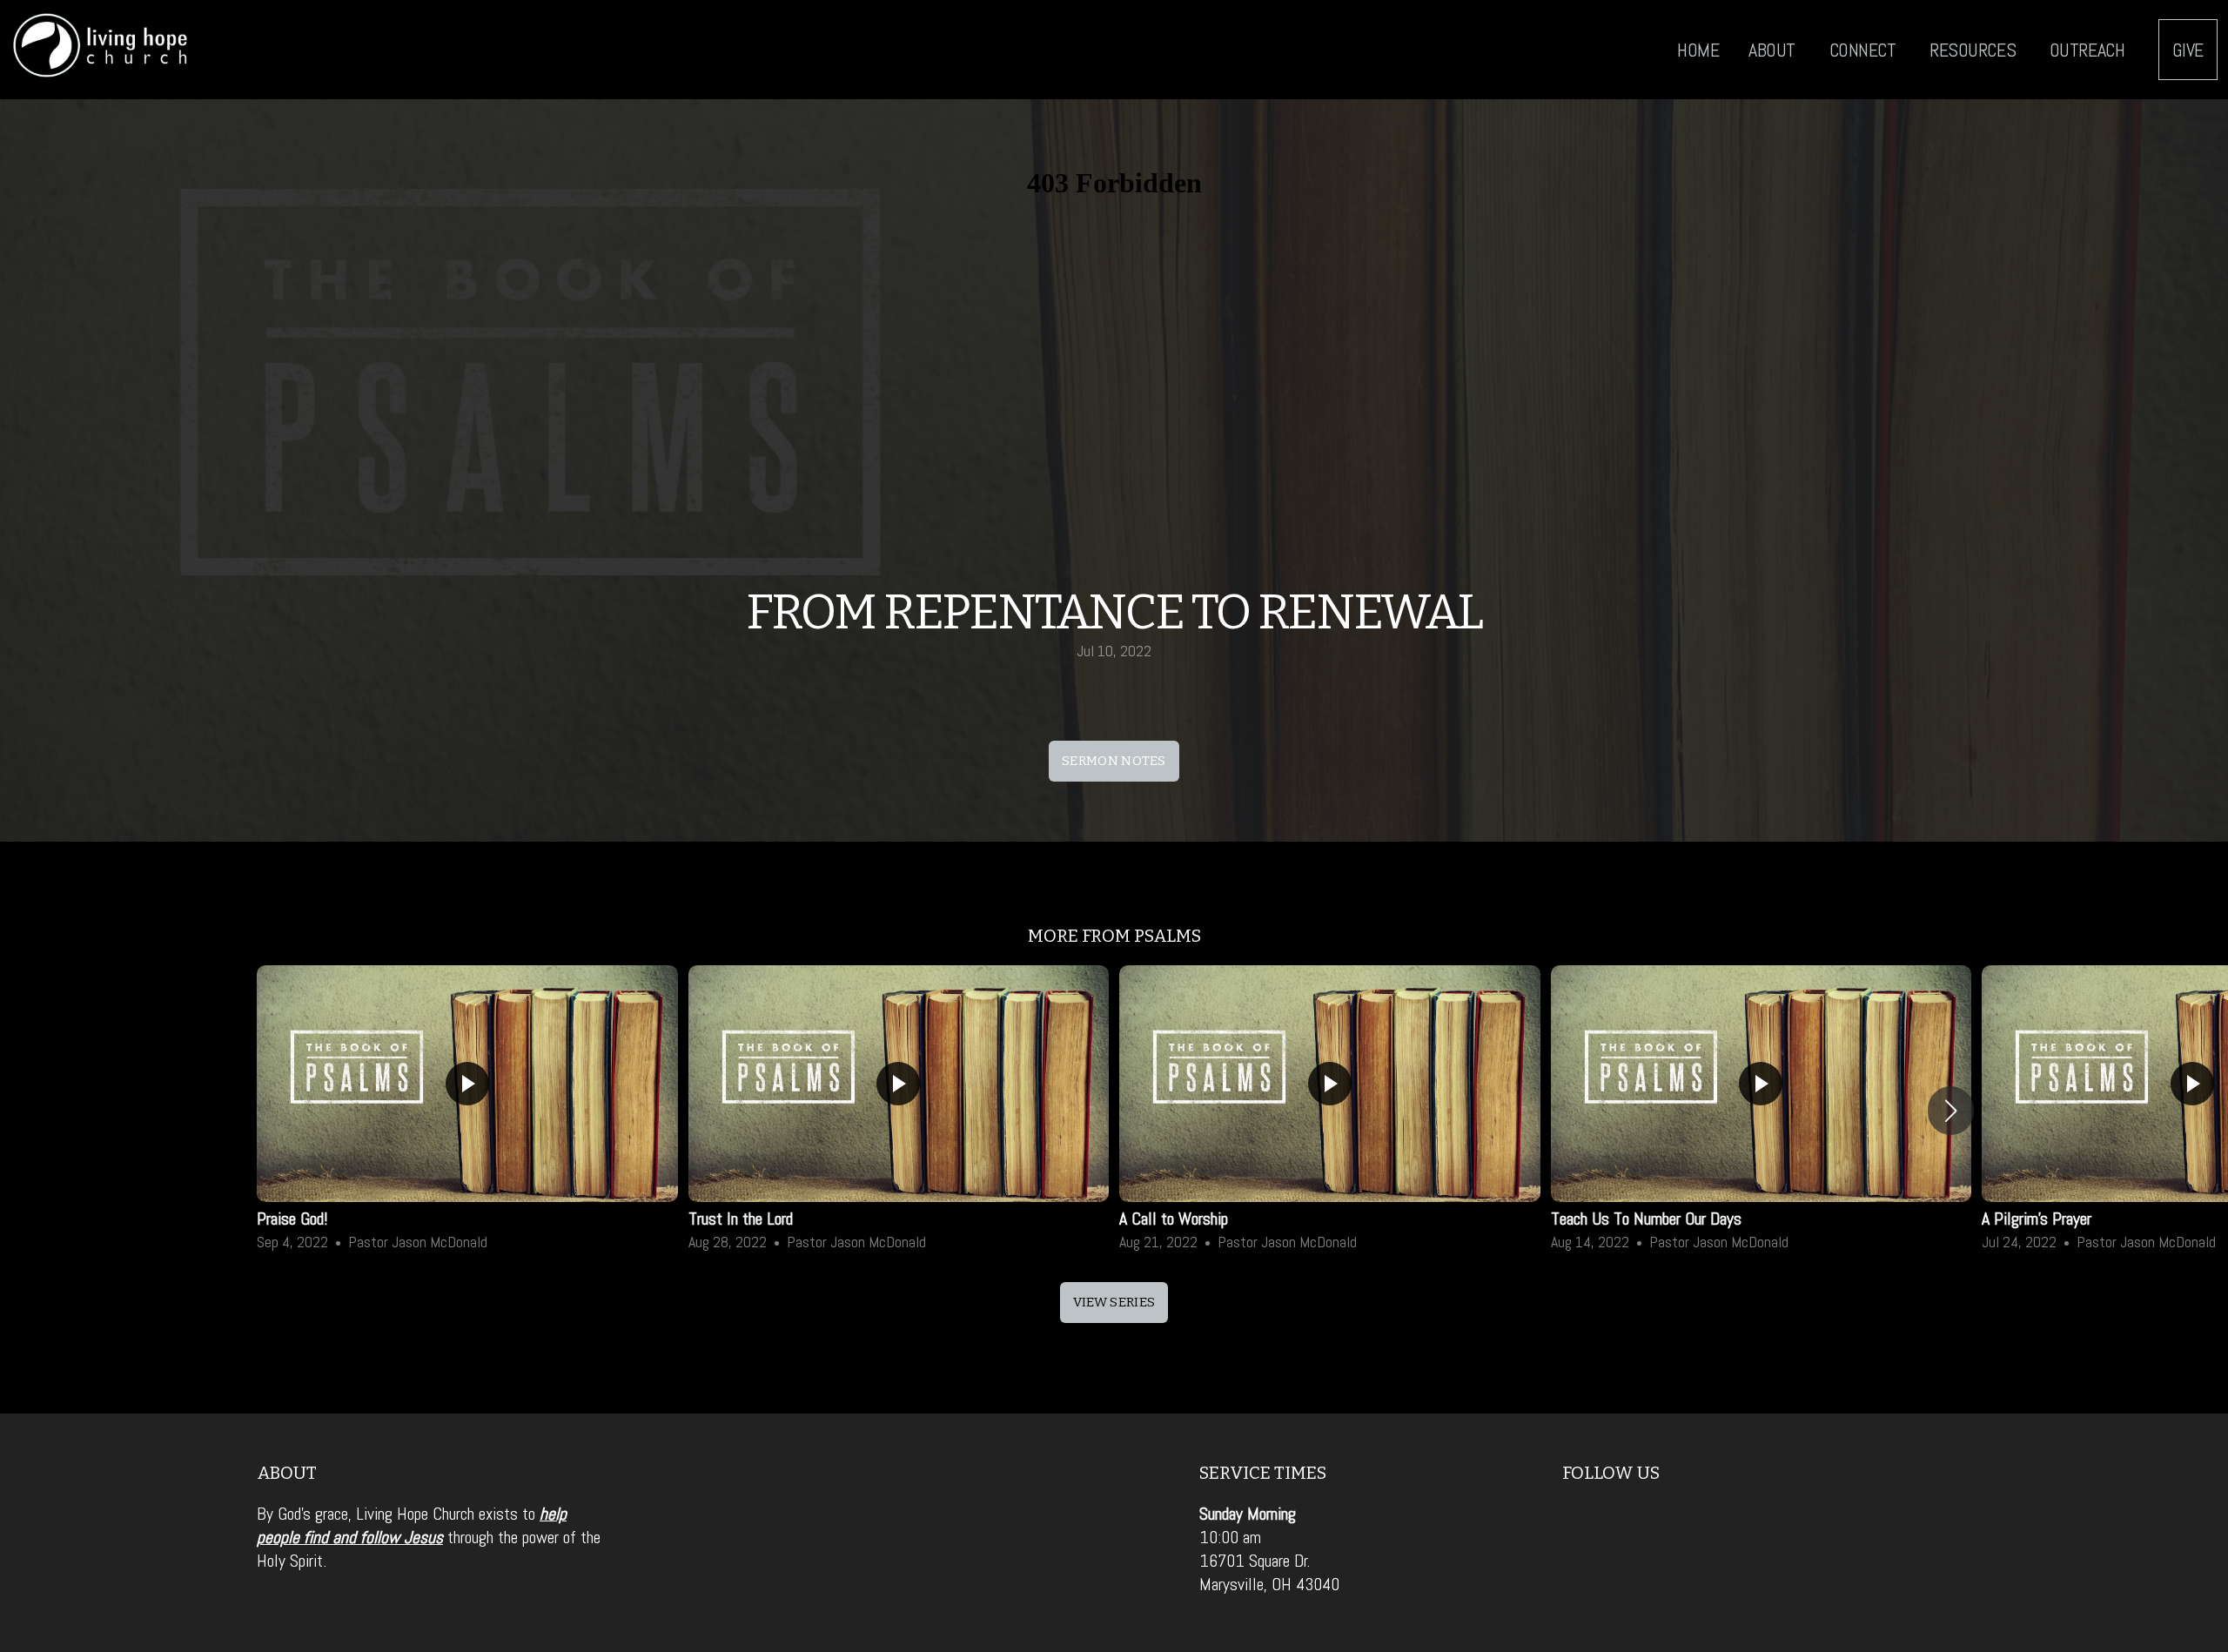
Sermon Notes (1114, 761)
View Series (1114, 1302)
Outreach (2089, 50)
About (1774, 50)
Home (1698, 50)
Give (2188, 50)
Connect (1865, 50)
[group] (467, 1111)
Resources (1975, 50)
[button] (1951, 1111)
